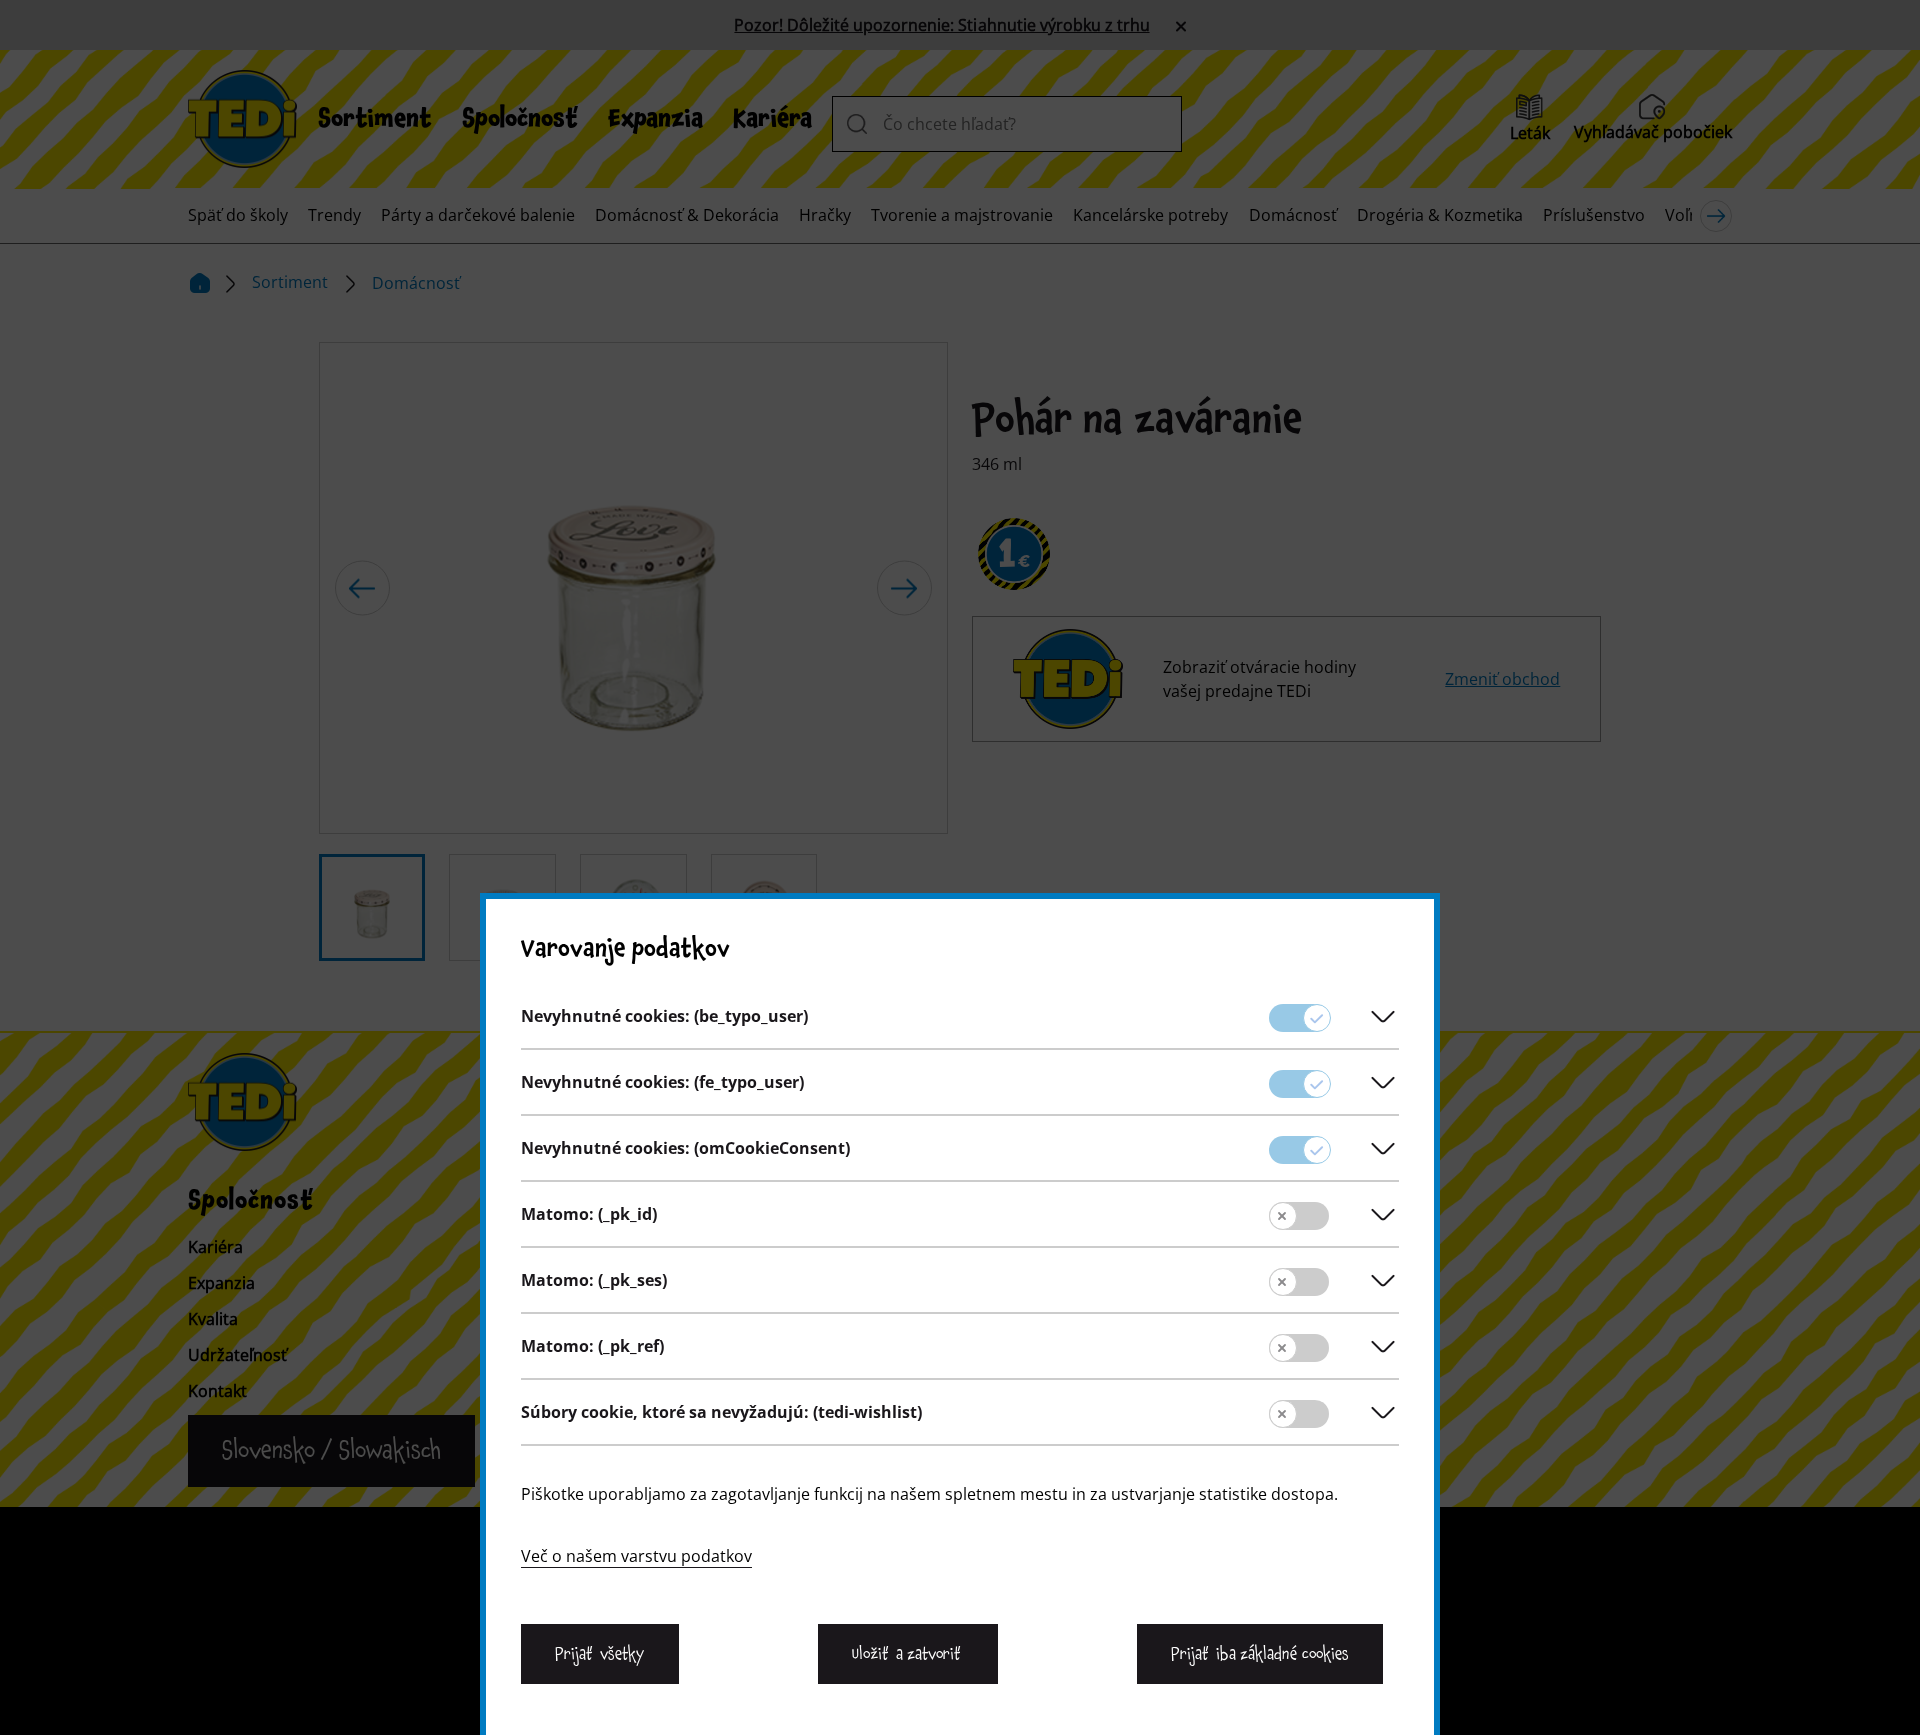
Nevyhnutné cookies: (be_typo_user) (664, 1016)
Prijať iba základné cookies (1260, 1654)
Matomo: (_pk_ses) (594, 1280)
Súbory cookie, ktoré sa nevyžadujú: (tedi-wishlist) (721, 1412)
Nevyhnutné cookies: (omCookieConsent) (685, 1148)
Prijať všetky (600, 1654)
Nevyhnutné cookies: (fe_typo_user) (662, 1082)
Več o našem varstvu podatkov (636, 1556)
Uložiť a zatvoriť (908, 1654)
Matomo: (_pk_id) (589, 1214)
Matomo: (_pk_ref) (592, 1346)
